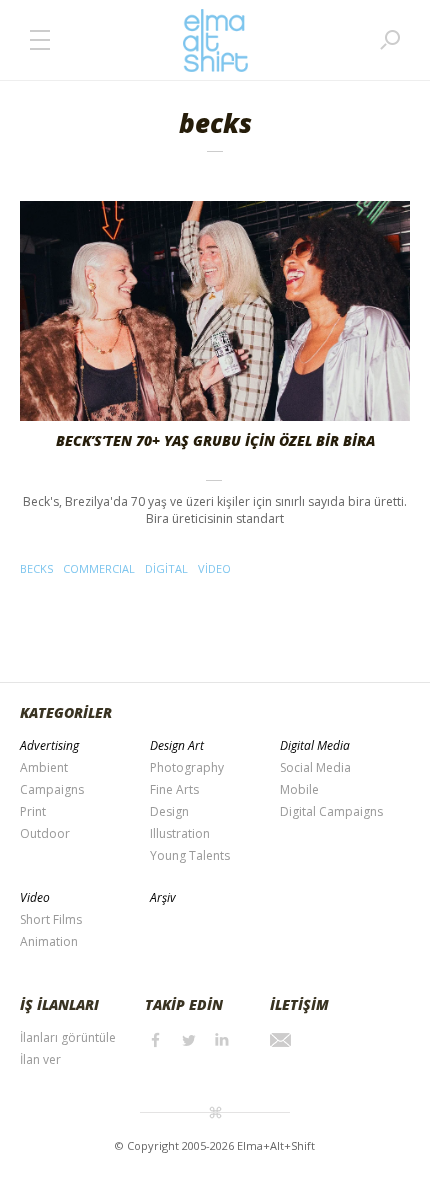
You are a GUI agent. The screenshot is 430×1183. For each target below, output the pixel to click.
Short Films (51, 919)
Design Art (177, 745)
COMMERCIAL (99, 568)
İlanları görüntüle (68, 1037)
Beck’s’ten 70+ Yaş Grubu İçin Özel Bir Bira (215, 440)
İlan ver (40, 1059)
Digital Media (315, 745)
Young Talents (190, 855)
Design (169, 811)
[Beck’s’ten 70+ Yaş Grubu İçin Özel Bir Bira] (215, 311)
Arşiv (163, 897)
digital (166, 568)
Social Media (315, 767)
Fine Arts (174, 789)
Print (33, 811)
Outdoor (45, 833)
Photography (187, 767)
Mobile (299, 789)
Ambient (44, 767)
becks (36, 568)
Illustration (180, 833)
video (214, 568)
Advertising (49, 745)
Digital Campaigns (331, 811)
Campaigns (52, 789)
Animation (49, 941)
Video (35, 897)
